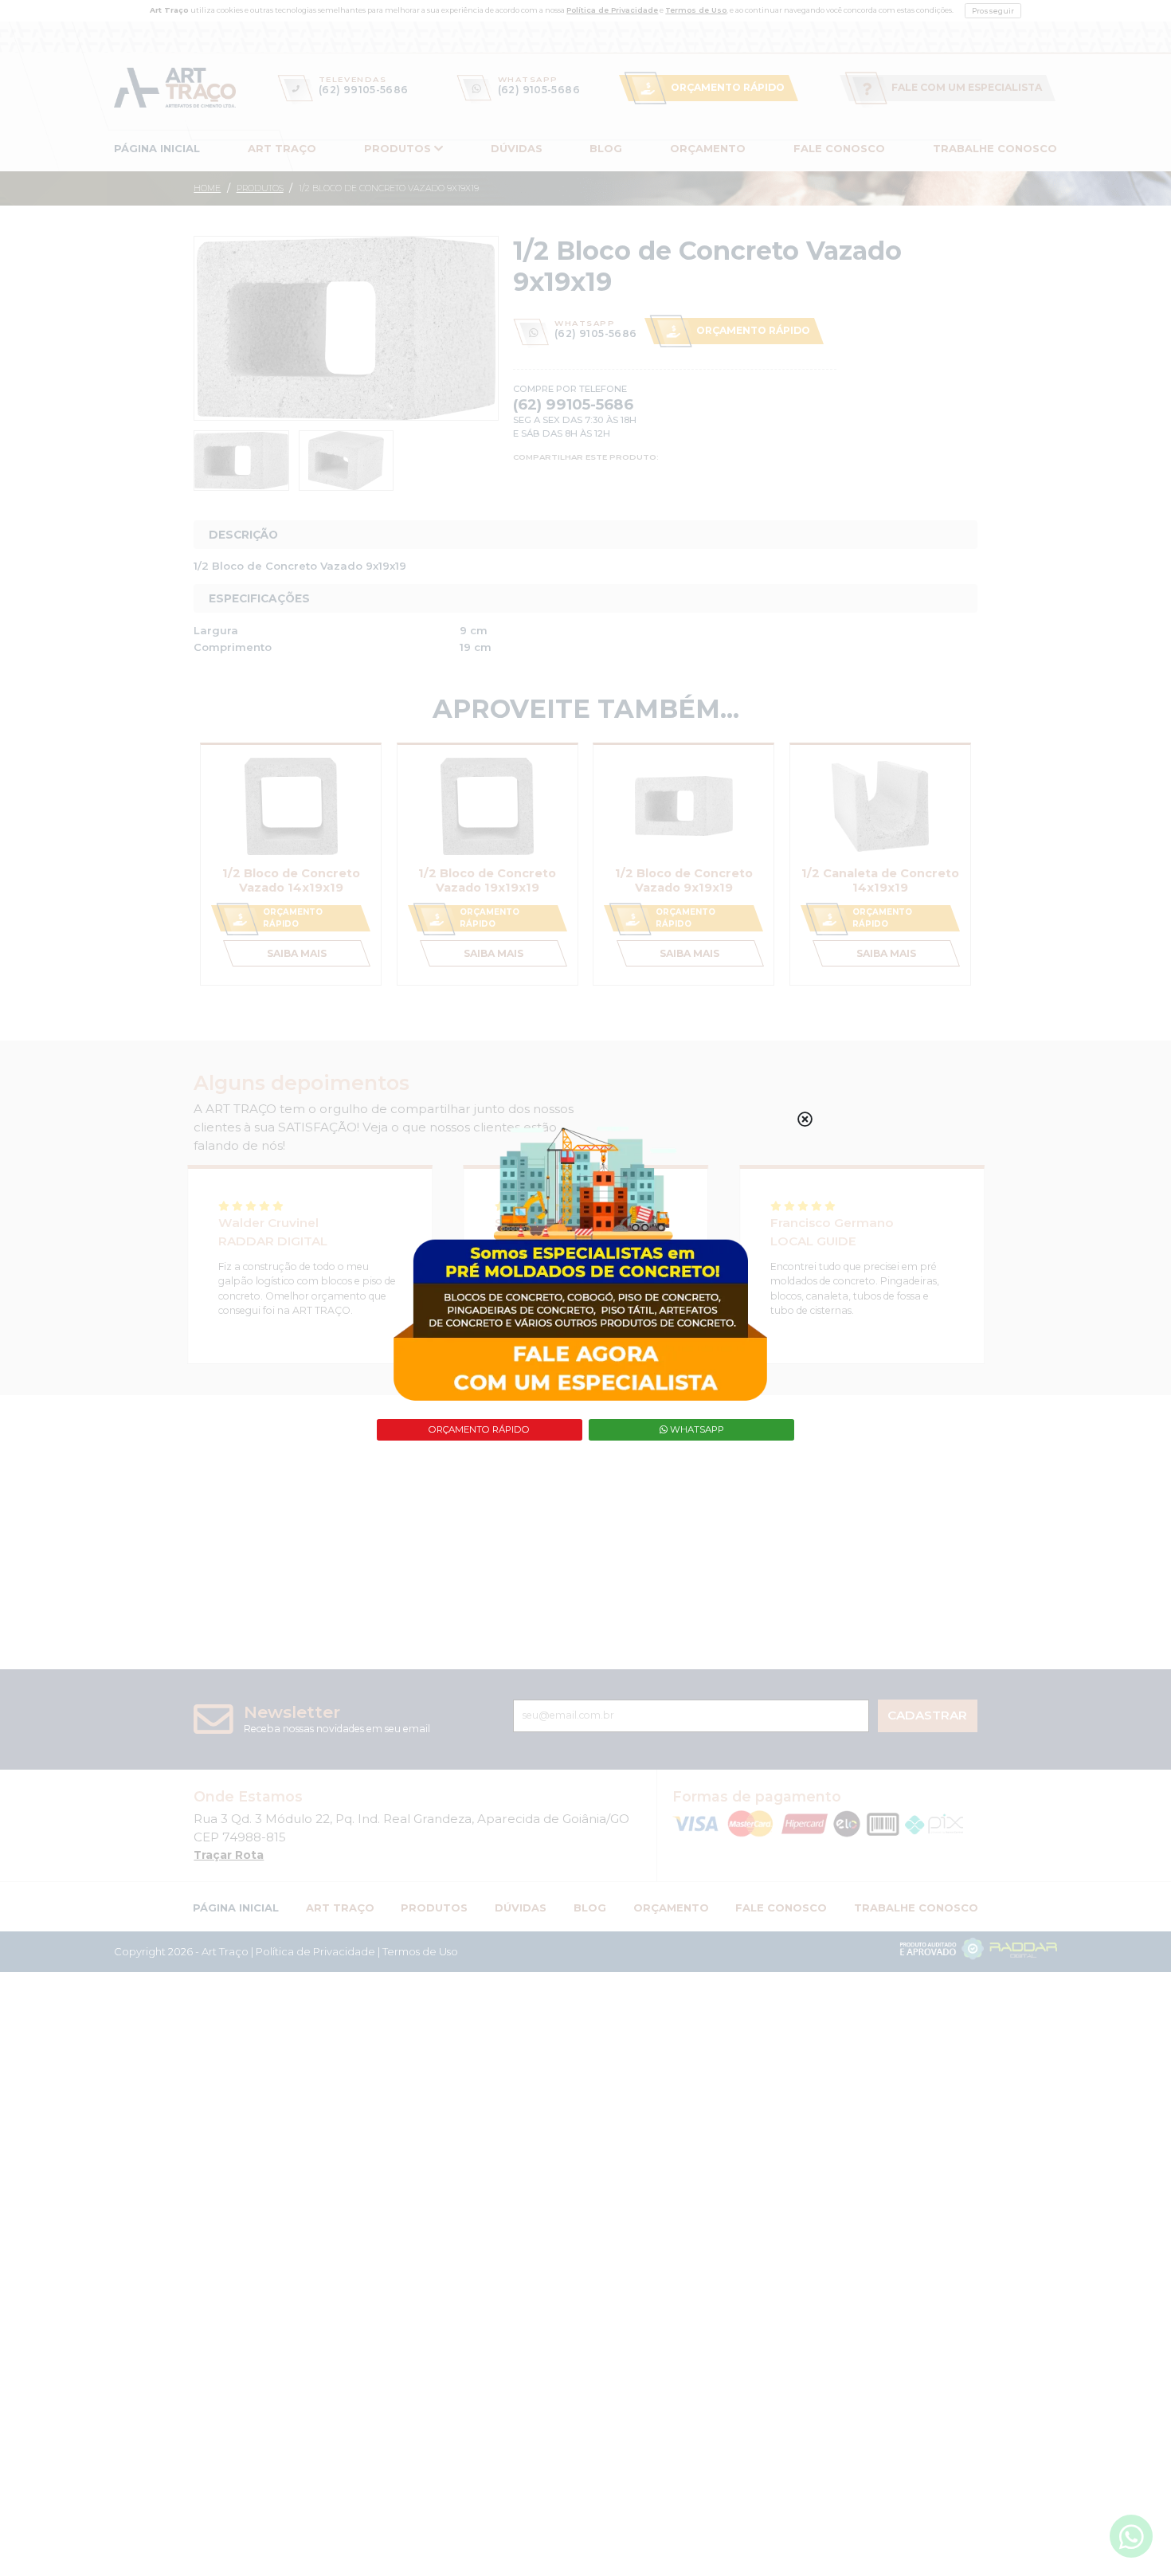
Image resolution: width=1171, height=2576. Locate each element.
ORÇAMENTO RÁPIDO (479, 1429)
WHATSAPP (696, 1429)
